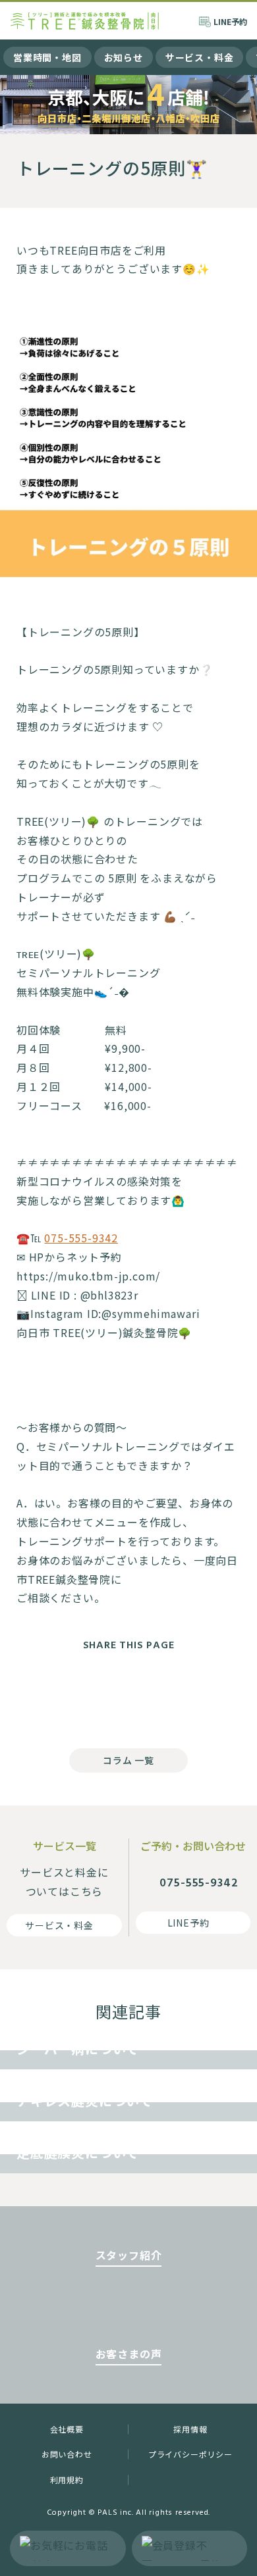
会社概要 (67, 2429)
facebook (76, 1696)
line (181, 1696)
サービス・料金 (200, 57)
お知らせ (124, 57)
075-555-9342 (81, 1238)
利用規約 (67, 2480)
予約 (230, 21)
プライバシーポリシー (190, 2454)
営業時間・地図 (47, 57)
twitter (128, 1696)
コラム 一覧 (128, 1760)
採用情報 (190, 2429)
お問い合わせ (67, 2454)
